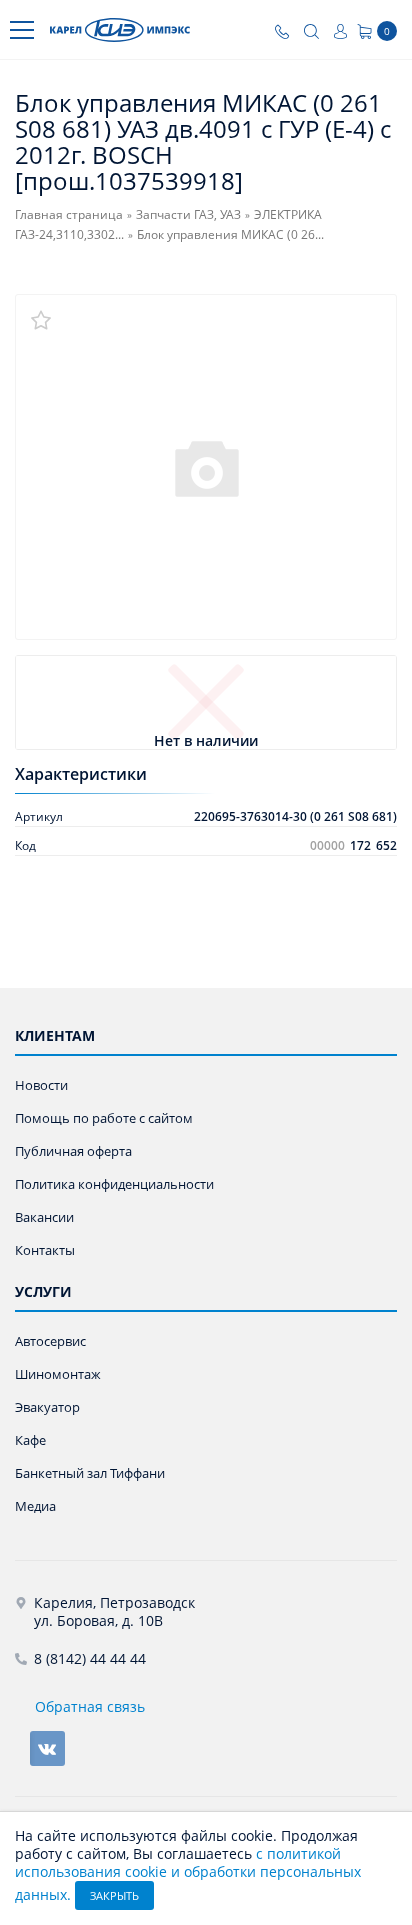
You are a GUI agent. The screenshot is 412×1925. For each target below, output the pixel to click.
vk (47, 1748)
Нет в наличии (206, 741)
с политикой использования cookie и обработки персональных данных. (188, 1874)
